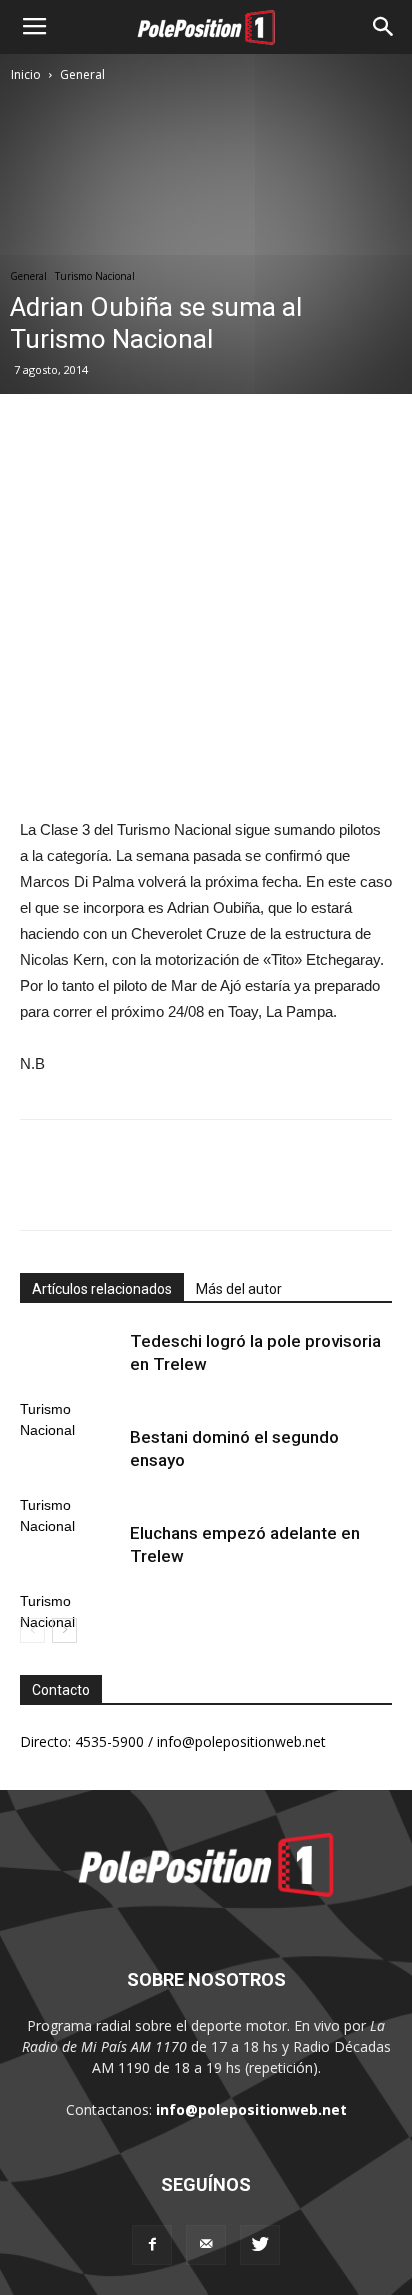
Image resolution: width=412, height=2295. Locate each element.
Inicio (26, 74)
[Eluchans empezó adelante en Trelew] (70, 1556)
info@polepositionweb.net (251, 2109)
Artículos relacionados (102, 1289)
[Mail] (206, 2245)
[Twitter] (260, 2245)
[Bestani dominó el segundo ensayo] (70, 1460)
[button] (384, 27)
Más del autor (239, 1289)
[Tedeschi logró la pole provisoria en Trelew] (70, 1364)
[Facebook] (152, 2245)
